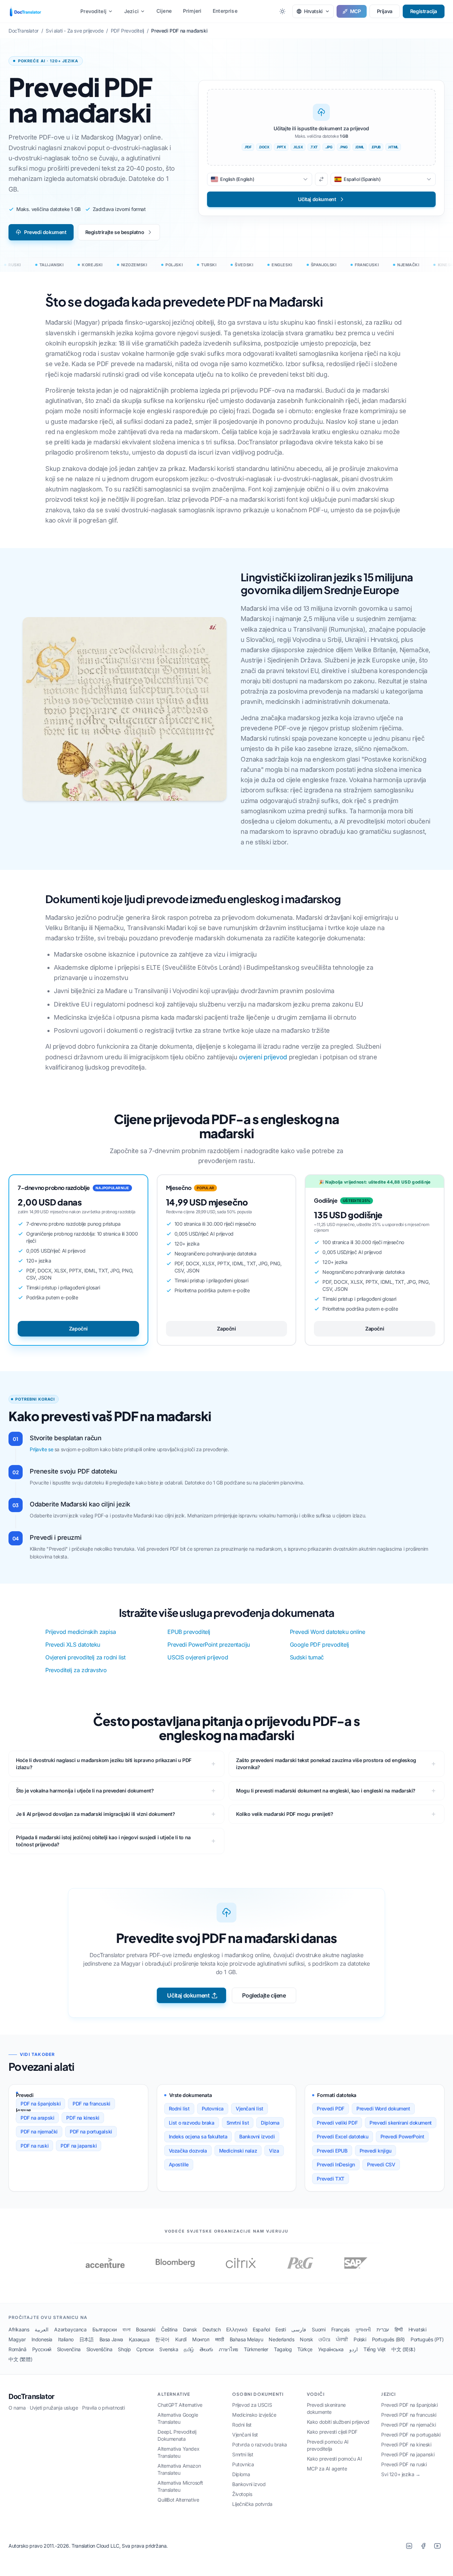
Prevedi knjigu (375, 2151)
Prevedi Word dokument (383, 2108)
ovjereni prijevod (263, 1057)
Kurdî (181, 2339)
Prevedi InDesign (336, 2164)
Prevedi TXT (331, 2179)
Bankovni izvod (249, 2484)
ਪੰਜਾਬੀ (342, 2339)
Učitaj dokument (188, 1995)
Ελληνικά (237, 2329)
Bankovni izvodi (257, 2136)
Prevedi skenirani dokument (401, 2123)
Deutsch (211, 2329)
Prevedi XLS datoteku (73, 1645)
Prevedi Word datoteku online (328, 1632)
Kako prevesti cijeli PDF (332, 2432)
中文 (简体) (403, 2349)
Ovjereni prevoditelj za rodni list (85, 1657)
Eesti (280, 2329)
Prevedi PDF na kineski (406, 2444)
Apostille (179, 2164)
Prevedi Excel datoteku (342, 2136)
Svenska (169, 2349)
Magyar (17, 2339)
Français (340, 2329)
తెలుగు (206, 2349)
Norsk (306, 2339)
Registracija (424, 11)
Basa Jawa (111, 2339)
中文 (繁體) (20, 2359)
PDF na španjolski (41, 2104)
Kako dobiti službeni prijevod (338, 2422)
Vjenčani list (250, 2108)
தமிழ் (189, 2349)
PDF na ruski (35, 2146)
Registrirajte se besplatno (115, 232)
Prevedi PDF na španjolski (409, 2405)
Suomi (319, 2329)
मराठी (220, 2339)
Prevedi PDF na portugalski (411, 2435)
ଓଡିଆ (324, 2339)
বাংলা (126, 2329)
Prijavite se (41, 1449)
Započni (78, 1329)
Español (261, 2329)
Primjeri (192, 11)
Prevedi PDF (331, 2108)
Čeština (169, 2329)
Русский (42, 2349)
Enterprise (225, 11)
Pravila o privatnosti (104, 2408)
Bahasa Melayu (246, 2339)
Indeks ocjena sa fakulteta (198, 2136)
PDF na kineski (83, 2118)
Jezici (131, 11)
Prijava (385, 11)
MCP (355, 11)
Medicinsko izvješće (254, 2415)
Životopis (242, 2494)
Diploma (270, 2123)
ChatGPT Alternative (180, 2405)
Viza (274, 2151)
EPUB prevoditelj (189, 1632)
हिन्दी (399, 2329)
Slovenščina (99, 2349)
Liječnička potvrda (252, 2504)
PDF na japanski (79, 2146)
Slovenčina (69, 2349)
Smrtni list (238, 2123)
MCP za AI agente (327, 2469)
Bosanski (146, 2329)
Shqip (124, 2349)
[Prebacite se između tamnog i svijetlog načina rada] (282, 11)
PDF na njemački (39, 2132)
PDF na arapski (37, 2118)
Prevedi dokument (45, 232)
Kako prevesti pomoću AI (334, 2459)
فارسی (299, 2329)
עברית (383, 2329)
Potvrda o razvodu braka (260, 2444)
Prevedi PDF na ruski (404, 2464)
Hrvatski (417, 2329)
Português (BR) (388, 2339)
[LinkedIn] (409, 2546)
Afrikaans (19, 2329)
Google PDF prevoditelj (319, 1645)
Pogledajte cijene (264, 1995)
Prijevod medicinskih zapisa (81, 1632)
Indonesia (42, 2339)
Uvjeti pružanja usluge (54, 2408)
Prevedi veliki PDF (337, 2123)
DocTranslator (31, 2397)
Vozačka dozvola (188, 2151)
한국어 (162, 2339)
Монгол (201, 2339)
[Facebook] (423, 2546)
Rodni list (179, 2108)
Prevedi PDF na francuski (409, 2415)
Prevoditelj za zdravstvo (76, 1670)
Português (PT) (427, 2339)
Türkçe (305, 2349)
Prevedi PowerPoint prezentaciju (209, 1645)
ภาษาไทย (228, 2349)
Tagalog (283, 2349)
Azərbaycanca (70, 2329)
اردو (354, 2349)
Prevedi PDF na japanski (408, 2454)
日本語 (87, 2339)
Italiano (66, 2339)
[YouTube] (437, 2546)
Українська (331, 2349)
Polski (360, 2339)
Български (105, 2329)
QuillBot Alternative (178, 2500)
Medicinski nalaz (238, 2151)
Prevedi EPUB (332, 2151)
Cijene (164, 11)
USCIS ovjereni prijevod (198, 1657)
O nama (17, 2408)
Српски (145, 2349)
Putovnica (213, 2108)
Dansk (190, 2329)
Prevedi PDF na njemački (408, 2425)
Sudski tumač (307, 1657)
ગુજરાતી (363, 2329)
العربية (42, 2329)
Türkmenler (256, 2349)
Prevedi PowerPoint (402, 2136)
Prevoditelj (93, 11)
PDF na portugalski (91, 2132)
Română (18, 2349)
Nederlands (281, 2339)
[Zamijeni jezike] (321, 179)
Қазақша (139, 2339)
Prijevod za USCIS (252, 2405)
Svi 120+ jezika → (401, 2474)
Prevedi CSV (381, 2164)
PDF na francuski (91, 2104)
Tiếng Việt (375, 2349)
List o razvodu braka (192, 2123)
